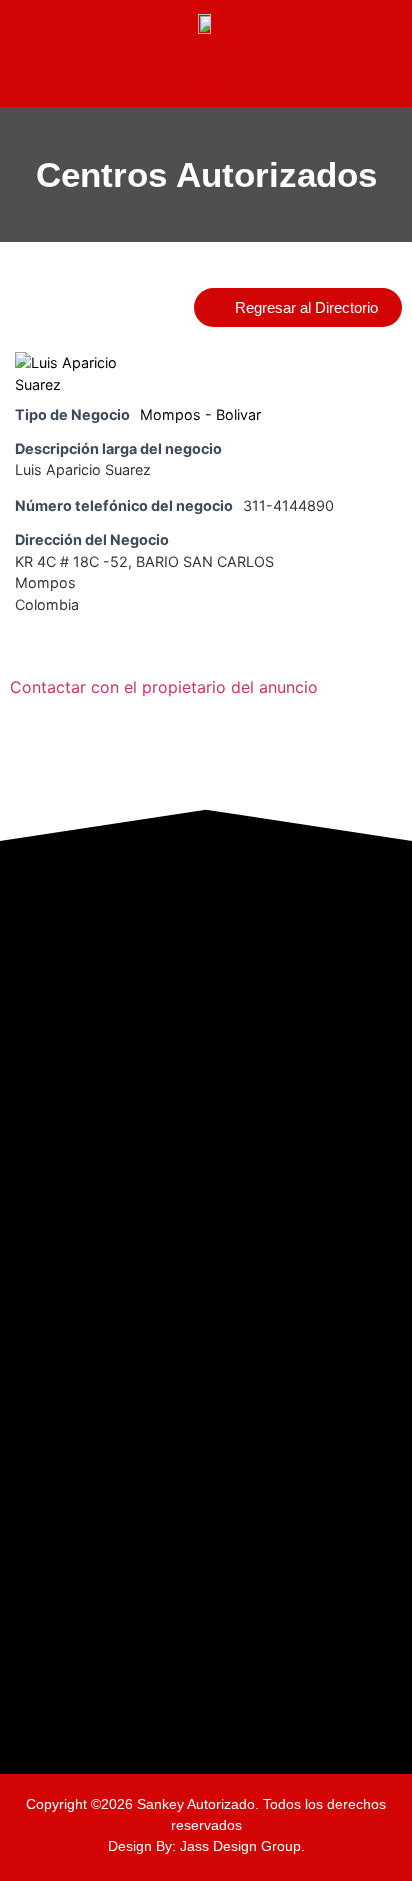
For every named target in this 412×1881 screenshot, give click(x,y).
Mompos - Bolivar (200, 414)
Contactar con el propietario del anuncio (164, 687)
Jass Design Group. (242, 1846)
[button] (206, 70)
